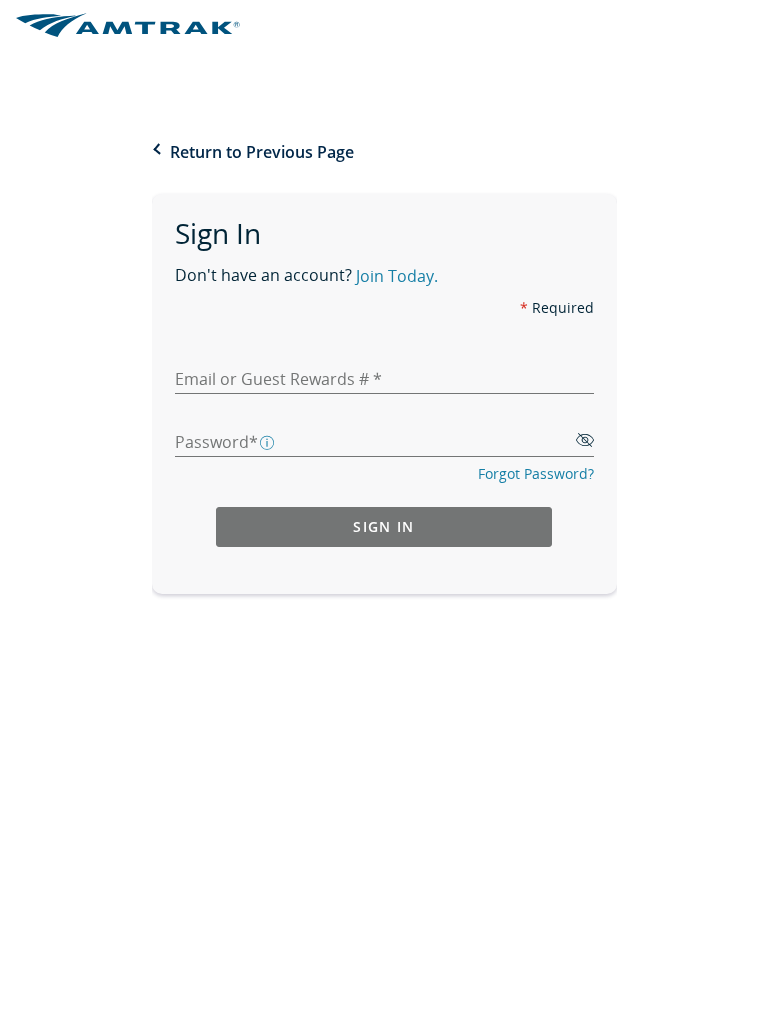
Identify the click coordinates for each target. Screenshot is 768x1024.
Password (212, 442)
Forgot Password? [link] (536, 473)
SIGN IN (383, 526)
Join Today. (397, 278)
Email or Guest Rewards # (274, 379)
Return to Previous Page (262, 152)
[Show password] (585, 442)
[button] (268, 441)
